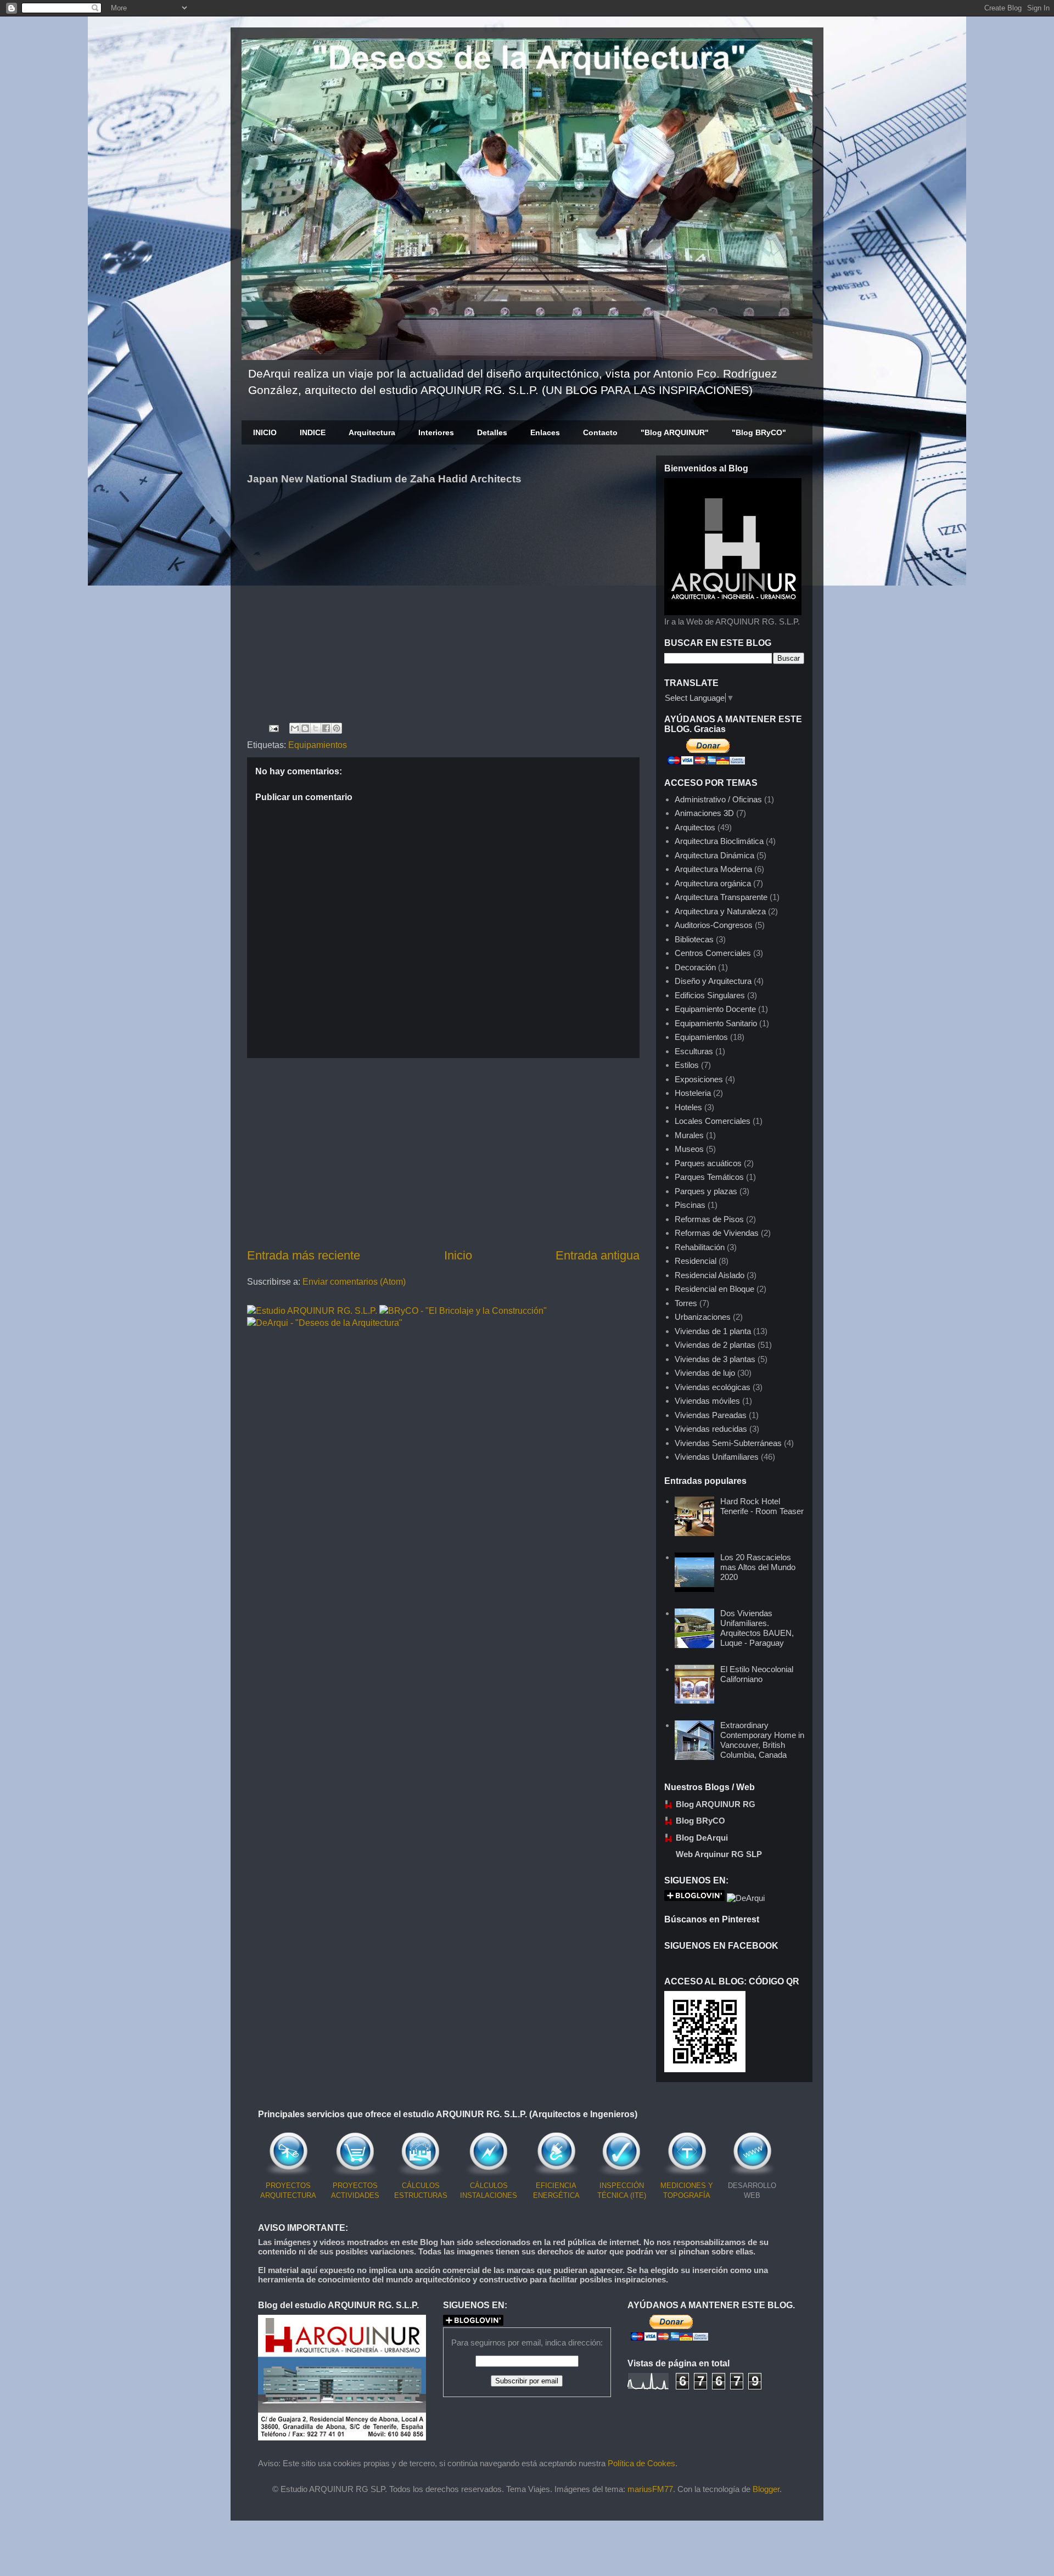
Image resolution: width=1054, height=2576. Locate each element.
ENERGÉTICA (556, 2195)
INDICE (313, 432)
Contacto (600, 432)
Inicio (458, 1255)
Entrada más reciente (304, 1255)
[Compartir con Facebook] (326, 728)
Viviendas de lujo (705, 1373)
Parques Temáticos (709, 1177)
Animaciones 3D (704, 813)
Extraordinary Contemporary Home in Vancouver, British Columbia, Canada (762, 1740)
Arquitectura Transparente (721, 897)
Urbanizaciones (703, 1317)
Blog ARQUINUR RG (716, 1804)
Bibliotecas (694, 939)
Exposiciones (699, 1079)
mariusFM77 (650, 2489)
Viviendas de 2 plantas (715, 1345)
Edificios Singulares (710, 995)
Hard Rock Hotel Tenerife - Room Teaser (762, 1506)
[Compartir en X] (316, 728)
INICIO (265, 432)
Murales (689, 1135)
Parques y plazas (706, 1191)
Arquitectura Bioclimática (719, 841)
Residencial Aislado (710, 1275)
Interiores (436, 432)
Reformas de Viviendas (717, 1233)
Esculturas (694, 1051)
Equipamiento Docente (715, 1009)
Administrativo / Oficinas (718, 799)
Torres (686, 1303)
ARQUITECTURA (288, 2195)
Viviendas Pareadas (711, 1415)
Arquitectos (695, 827)
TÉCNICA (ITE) (622, 2195)
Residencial (696, 1261)
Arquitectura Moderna (713, 869)
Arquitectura (372, 432)
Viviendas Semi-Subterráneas (728, 1443)
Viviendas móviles (707, 1401)
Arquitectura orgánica (713, 883)
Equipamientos (318, 745)
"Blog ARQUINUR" (675, 432)
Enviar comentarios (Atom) (354, 1282)
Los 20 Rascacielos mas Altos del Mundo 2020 (758, 1567)
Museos (689, 1149)
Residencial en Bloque (714, 1289)
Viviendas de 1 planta (713, 1331)
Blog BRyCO (700, 1821)
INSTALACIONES (489, 2195)
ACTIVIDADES (355, 2195)
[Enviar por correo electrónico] (295, 728)
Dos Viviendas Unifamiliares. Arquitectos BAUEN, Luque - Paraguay (757, 1628)
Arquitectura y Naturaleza (720, 911)
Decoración (695, 967)
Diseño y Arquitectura (713, 981)
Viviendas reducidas (711, 1429)
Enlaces (545, 432)
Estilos (687, 1065)
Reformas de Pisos (709, 1219)
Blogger (766, 2489)
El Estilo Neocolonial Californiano (757, 1674)
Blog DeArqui (702, 1838)
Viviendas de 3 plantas (715, 1359)
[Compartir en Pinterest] (337, 728)
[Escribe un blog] (305, 728)
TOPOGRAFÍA (687, 2195)
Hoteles (688, 1107)
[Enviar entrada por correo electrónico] (273, 727)
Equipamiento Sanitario (716, 1023)
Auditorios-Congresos (714, 925)
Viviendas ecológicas (713, 1387)
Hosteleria (693, 1093)
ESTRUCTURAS (421, 2195)
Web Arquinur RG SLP (719, 1854)
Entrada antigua (598, 1255)
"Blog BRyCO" (759, 432)
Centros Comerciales (713, 953)
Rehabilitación (700, 1247)
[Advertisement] (443, 1152)
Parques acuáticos (708, 1163)
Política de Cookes (641, 2463)
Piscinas (690, 1205)
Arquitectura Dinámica (714, 855)
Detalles (492, 432)
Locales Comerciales (713, 1121)
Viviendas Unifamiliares (717, 1457)
